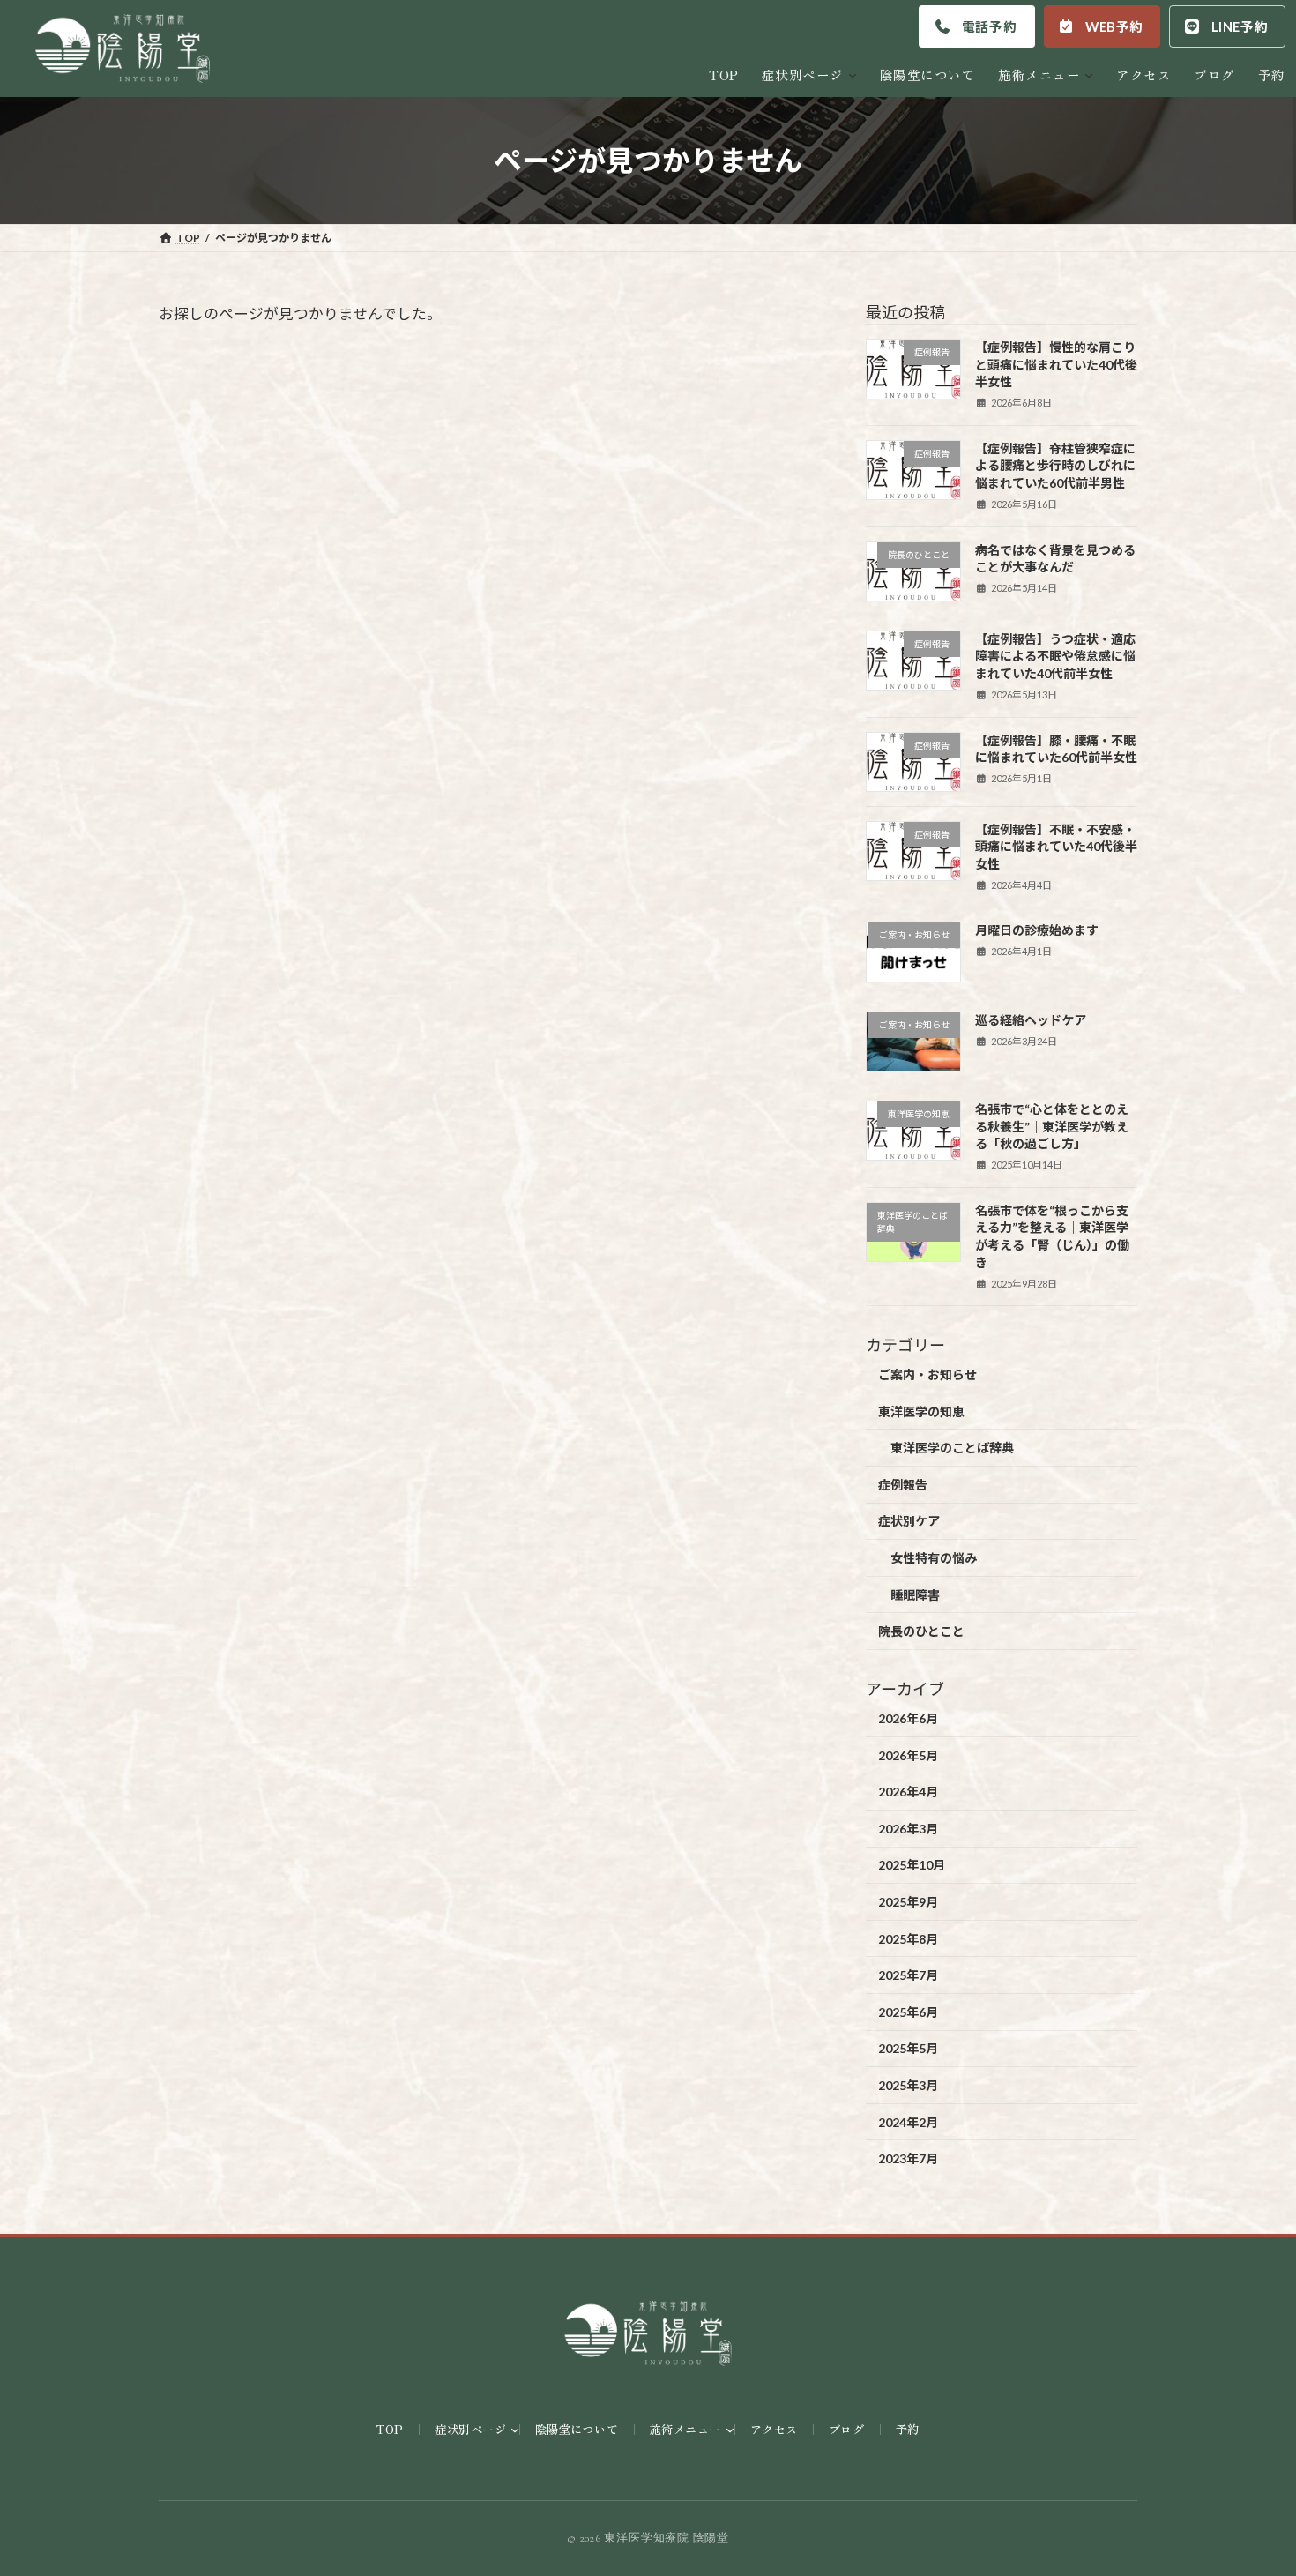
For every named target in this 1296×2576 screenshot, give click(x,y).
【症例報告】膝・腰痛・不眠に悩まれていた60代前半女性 (1056, 749)
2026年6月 (908, 1718)
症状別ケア (909, 1522)
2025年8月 (908, 1939)
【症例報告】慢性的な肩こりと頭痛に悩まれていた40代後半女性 (1056, 365)
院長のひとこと (921, 1632)
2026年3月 (908, 1829)
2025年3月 (908, 2085)
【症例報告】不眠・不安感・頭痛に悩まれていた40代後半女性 (1056, 847)
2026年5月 (908, 1755)
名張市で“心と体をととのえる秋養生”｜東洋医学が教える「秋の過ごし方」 (1052, 1126)
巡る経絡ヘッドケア (1031, 1020)
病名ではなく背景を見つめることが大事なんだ (1055, 559)
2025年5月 (908, 2049)
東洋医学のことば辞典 (952, 1449)
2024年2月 (908, 2122)
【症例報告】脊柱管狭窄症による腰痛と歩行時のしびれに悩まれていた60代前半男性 (1055, 466)
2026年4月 (908, 1792)
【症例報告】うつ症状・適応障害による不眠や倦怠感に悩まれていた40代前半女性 (1055, 656)
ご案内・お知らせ (927, 1374)
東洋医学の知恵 (921, 1411)
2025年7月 (908, 1976)
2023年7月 (908, 2158)
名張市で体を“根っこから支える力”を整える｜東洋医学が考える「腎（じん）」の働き (1052, 1236)
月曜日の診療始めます (1037, 931)
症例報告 (903, 1485)
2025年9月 (908, 1902)
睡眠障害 (915, 1595)
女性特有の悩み (934, 1558)
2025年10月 (912, 1866)
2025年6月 (908, 2012)
